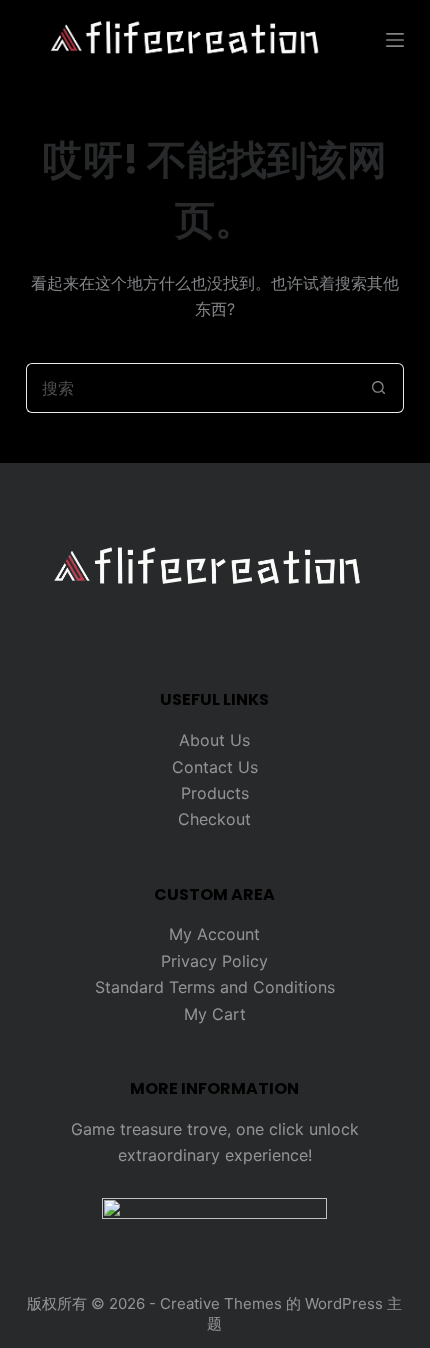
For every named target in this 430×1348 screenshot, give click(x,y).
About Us (214, 740)
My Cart (215, 1014)
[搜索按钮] (379, 388)
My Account (214, 934)
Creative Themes (221, 1303)
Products (215, 793)
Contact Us (215, 767)
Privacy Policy (214, 961)
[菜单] (395, 40)
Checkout (214, 819)
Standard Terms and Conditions (215, 987)
